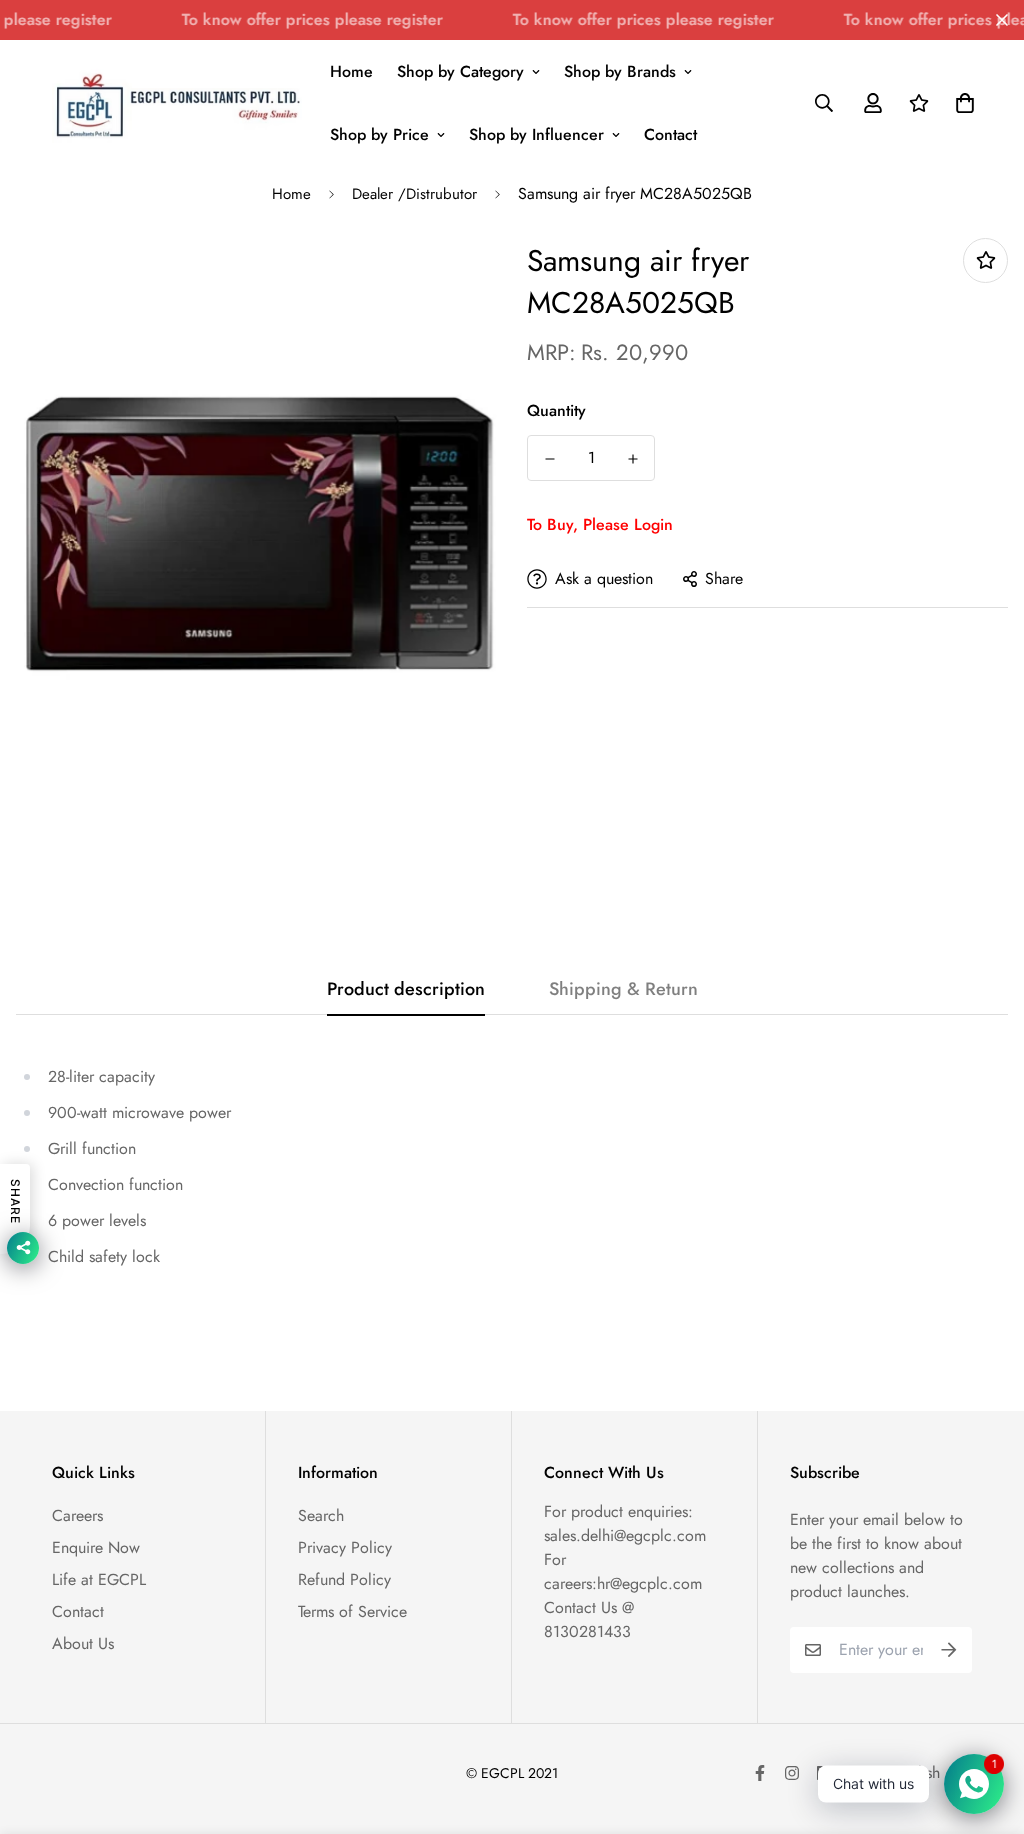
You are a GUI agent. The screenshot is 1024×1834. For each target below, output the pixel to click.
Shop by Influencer (536, 134)
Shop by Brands (620, 71)
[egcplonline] (177, 103)
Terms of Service (352, 1611)
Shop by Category (460, 71)
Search (321, 1515)
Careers (77, 1515)
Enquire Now (96, 1547)
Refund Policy (344, 1579)
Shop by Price (379, 134)
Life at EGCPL (99, 1579)
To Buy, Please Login (600, 524)
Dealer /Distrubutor (414, 194)
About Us (83, 1643)
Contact (670, 134)
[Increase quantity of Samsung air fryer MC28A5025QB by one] (632, 459)
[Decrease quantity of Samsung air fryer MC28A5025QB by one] (549, 459)
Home (351, 71)
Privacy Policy (345, 1547)
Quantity (556, 410)
